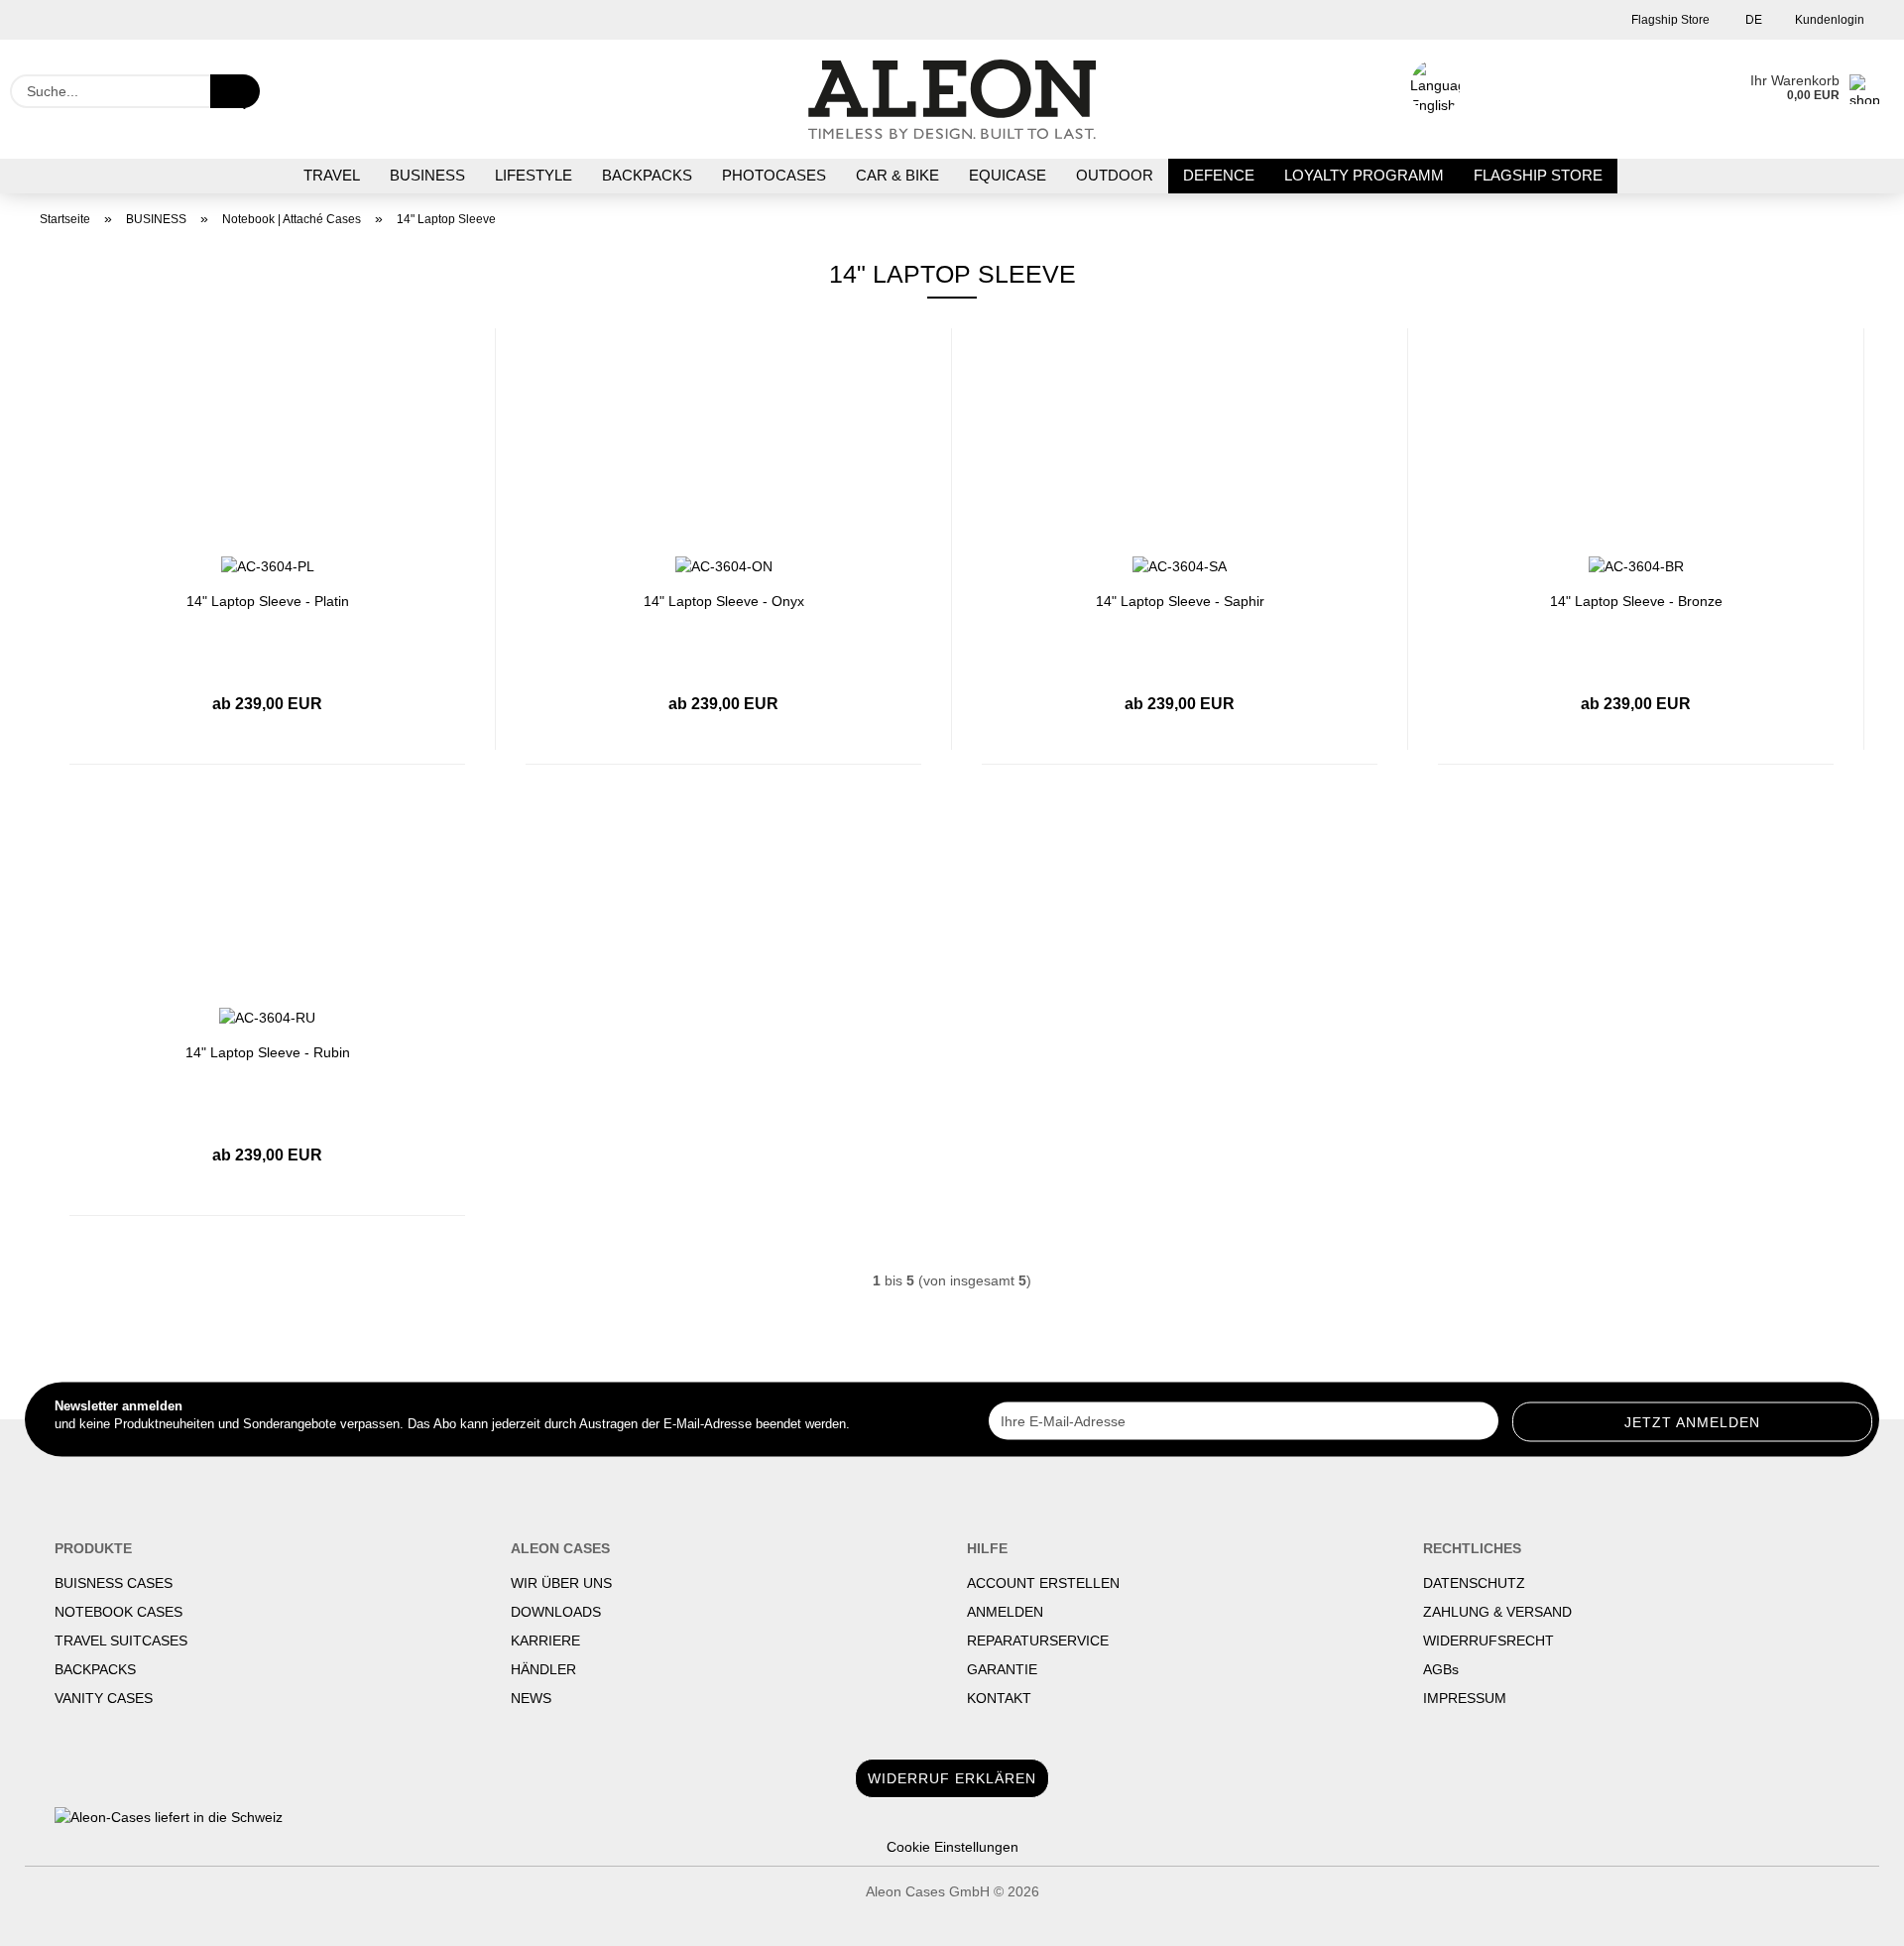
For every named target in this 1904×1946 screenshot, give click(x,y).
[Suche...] (235, 91)
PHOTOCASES (774, 175)
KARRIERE (545, 1641)
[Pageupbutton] (1849, 1916)
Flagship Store (1669, 20)
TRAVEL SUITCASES (121, 1641)
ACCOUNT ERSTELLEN (1043, 1583)
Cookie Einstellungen (952, 1847)
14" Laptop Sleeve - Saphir (1180, 601)
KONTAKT (999, 1698)
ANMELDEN (1005, 1612)
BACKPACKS (647, 175)
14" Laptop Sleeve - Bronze (1636, 601)
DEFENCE (1219, 175)
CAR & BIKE (897, 175)
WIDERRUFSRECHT (1488, 1641)
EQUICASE (1008, 175)
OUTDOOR (1115, 175)
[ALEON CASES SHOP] (952, 99)
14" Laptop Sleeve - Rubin (268, 1052)
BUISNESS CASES (114, 1583)
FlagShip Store (1538, 175)
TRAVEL (332, 175)
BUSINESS (427, 175)
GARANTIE (1002, 1669)
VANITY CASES (104, 1698)
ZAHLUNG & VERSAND (1497, 1612)
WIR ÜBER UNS (561, 1583)
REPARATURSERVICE (1038, 1641)
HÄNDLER (543, 1669)
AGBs (1441, 1669)
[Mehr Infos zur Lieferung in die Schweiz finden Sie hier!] (952, 1817)
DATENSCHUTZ (1474, 1583)
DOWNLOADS (556, 1612)
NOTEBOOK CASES (119, 1612)
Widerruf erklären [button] (952, 1778)
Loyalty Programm (1364, 175)
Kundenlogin (1828, 20)
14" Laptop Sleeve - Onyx (724, 601)
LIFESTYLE (534, 175)
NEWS (531, 1698)
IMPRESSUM (1465, 1698)
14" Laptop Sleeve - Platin (268, 601)
